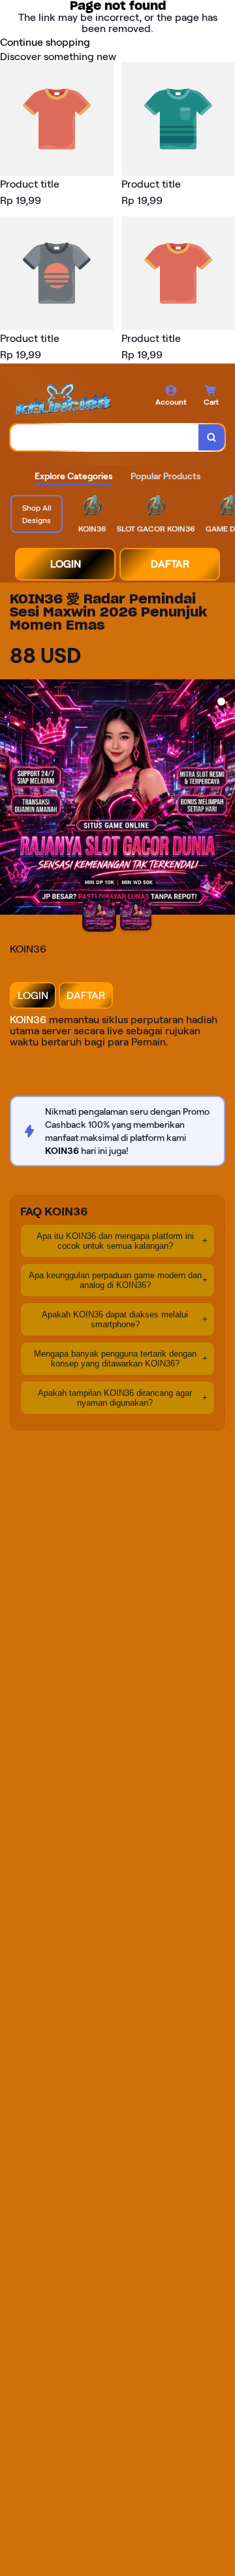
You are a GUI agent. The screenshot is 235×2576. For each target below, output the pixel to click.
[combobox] (105, 437)
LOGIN (66, 564)
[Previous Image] (10, 799)
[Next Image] (225, 799)
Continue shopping (45, 42)
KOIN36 (28, 1020)
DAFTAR (170, 564)
